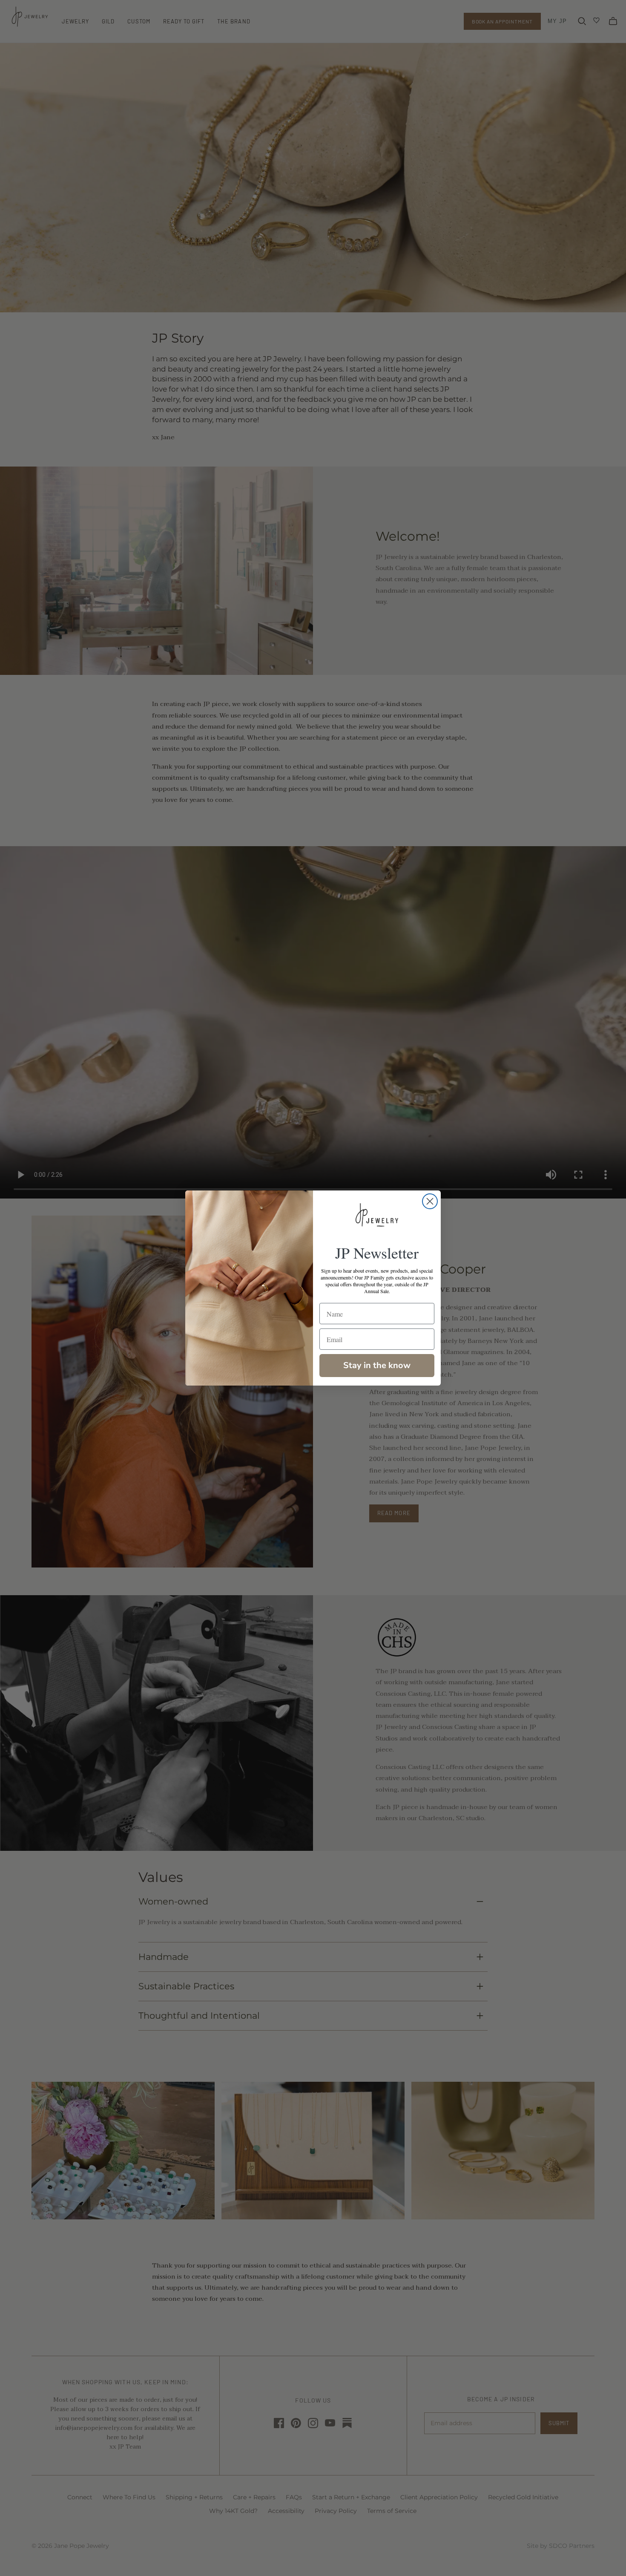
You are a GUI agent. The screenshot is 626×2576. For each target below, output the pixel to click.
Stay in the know (377, 1365)
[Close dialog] (430, 1201)
